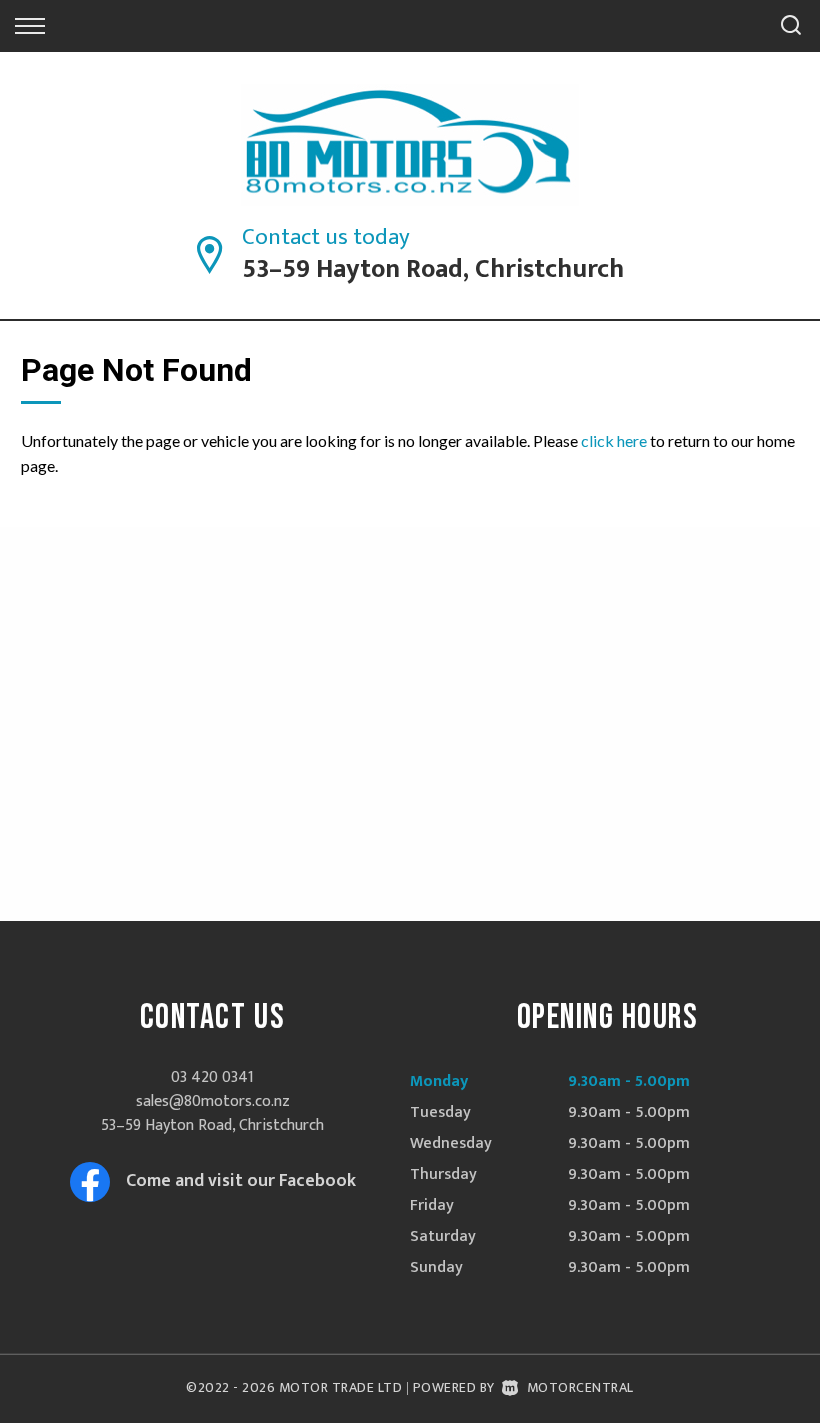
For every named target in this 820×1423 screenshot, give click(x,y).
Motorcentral (580, 1387)
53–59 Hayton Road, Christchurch (433, 269)
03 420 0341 (212, 1077)
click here (614, 440)
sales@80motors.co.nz (213, 1101)
